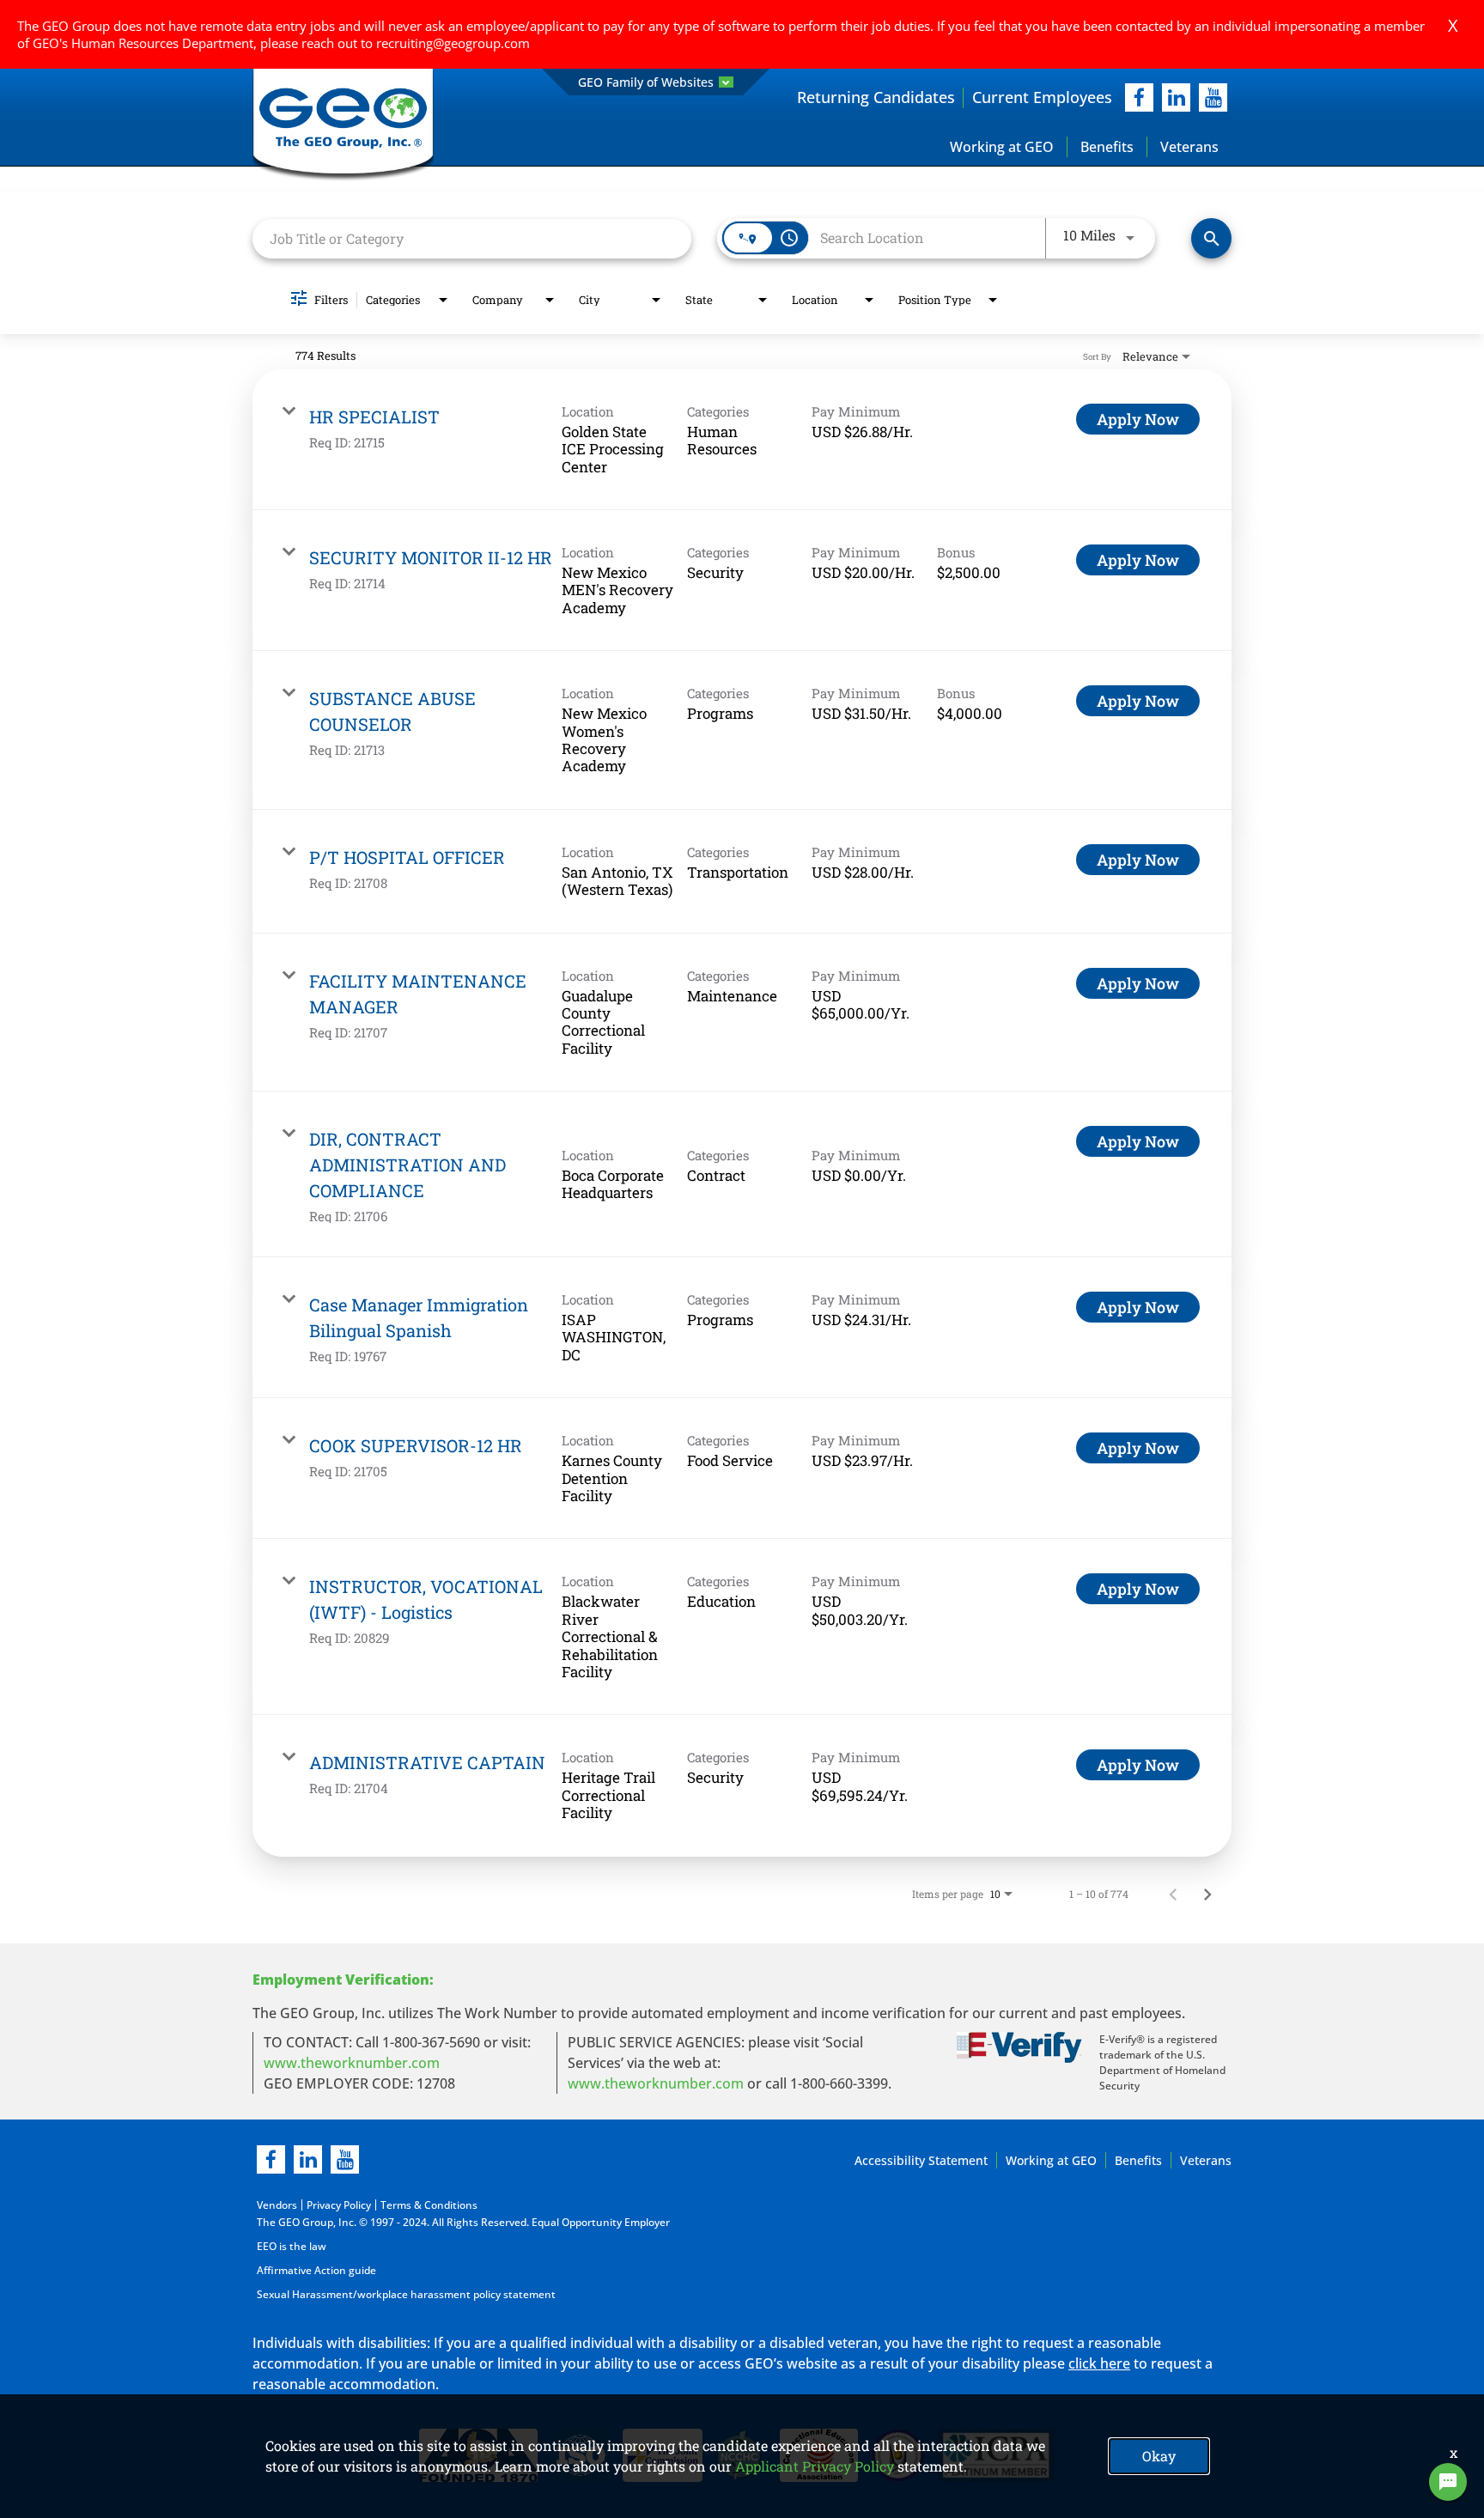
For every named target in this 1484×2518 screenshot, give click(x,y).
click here (1099, 2363)
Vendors (277, 2205)
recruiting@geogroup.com (453, 43)
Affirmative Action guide (316, 2270)
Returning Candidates (876, 97)
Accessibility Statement (921, 2160)
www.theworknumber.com (352, 2063)
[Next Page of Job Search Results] (1207, 1894)
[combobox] (472, 238)
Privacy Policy (339, 2205)
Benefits (1107, 147)
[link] (742, 440)
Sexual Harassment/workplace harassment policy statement (406, 2294)
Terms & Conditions (429, 2205)
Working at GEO (1002, 147)
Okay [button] (1159, 2456)
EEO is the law (292, 2246)
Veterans (1189, 147)
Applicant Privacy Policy (815, 2466)
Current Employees (1042, 97)
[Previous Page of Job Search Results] (1173, 1894)
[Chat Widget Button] (1448, 2482)
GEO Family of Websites (646, 82)
